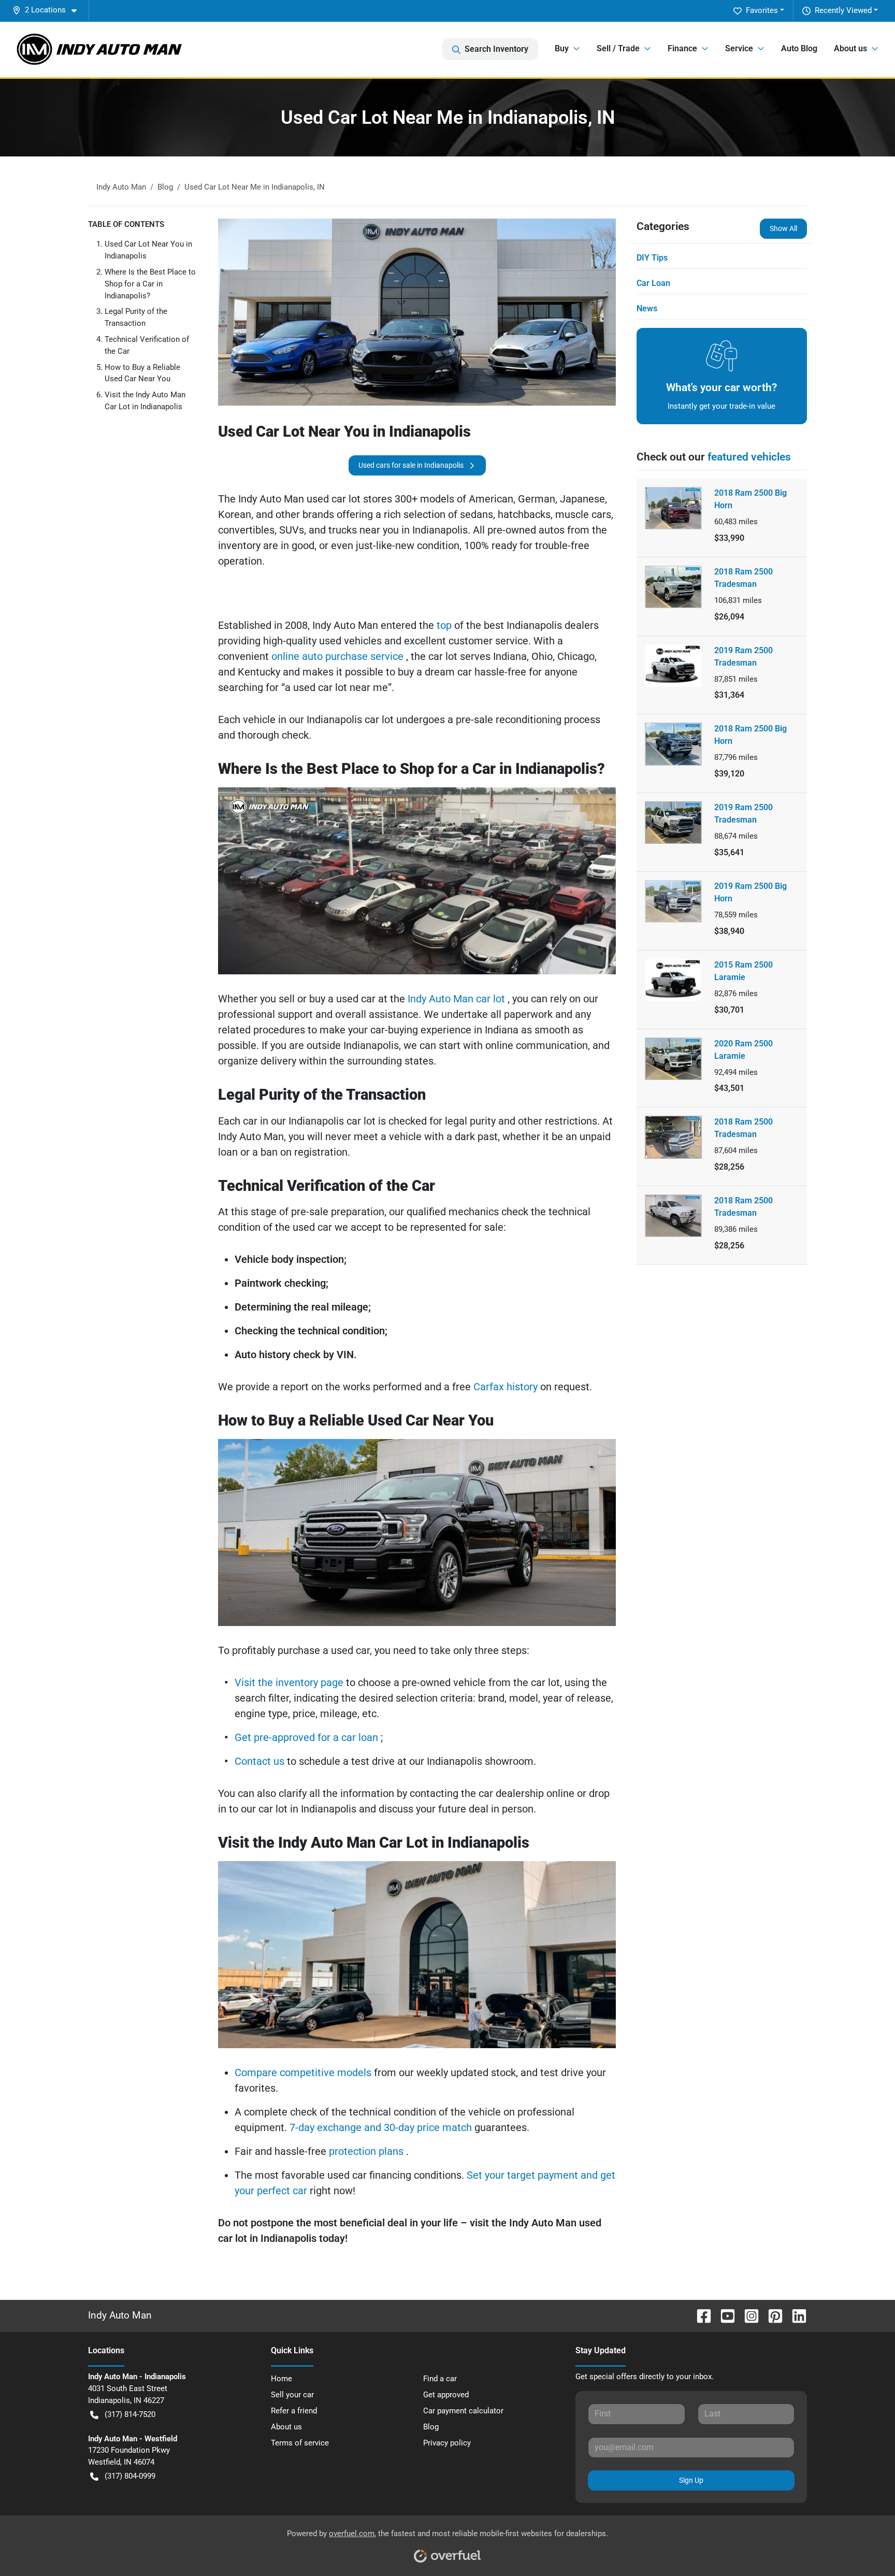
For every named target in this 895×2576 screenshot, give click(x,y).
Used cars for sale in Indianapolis (411, 465)
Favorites (762, 10)
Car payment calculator (463, 2411)
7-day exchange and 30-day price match (382, 2127)
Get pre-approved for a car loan (308, 1737)
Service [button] (739, 48)
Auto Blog (799, 48)
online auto (298, 656)
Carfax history (507, 1387)
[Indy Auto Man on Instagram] (747, 2316)
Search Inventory (496, 49)
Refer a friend (294, 2411)
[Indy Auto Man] (99, 49)
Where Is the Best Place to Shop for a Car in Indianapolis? (150, 284)
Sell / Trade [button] (618, 48)
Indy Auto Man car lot (458, 999)
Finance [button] (682, 48)
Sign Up (691, 2480)
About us (286, 2427)
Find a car (440, 2379)
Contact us (261, 1761)
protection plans (367, 2151)
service (388, 656)
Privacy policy (447, 2443)
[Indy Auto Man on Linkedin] (795, 2316)
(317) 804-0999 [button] (130, 2476)
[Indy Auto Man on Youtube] (724, 2316)
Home (282, 2379)
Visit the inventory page (290, 1682)
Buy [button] (562, 48)
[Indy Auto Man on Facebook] (700, 2316)
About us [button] (850, 48)
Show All (783, 228)
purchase (348, 656)
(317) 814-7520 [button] (130, 2414)
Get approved (446, 2395)
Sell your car (292, 2395)
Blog (431, 2427)
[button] (49, 10)
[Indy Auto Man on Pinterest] (771, 2316)
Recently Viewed (843, 10)
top (443, 625)
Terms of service (300, 2443)
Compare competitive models (304, 2073)
